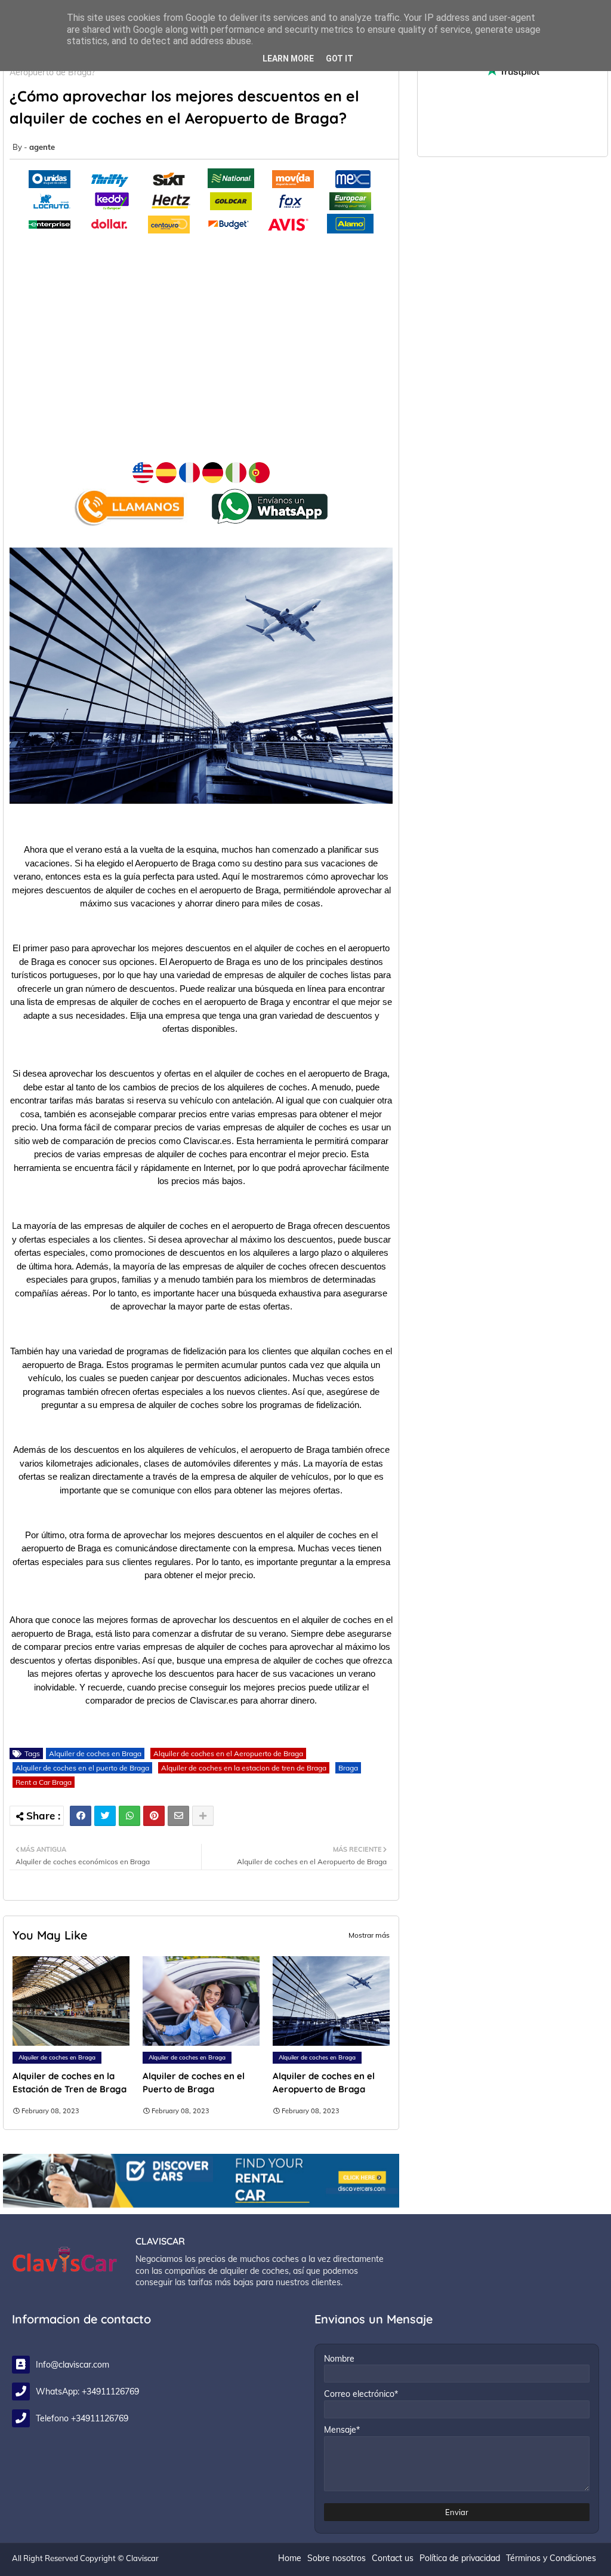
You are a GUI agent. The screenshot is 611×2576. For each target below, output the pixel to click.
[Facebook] (81, 1816)
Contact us (393, 2558)
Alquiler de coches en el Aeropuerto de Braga (228, 1753)
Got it (340, 59)
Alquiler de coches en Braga (95, 1753)
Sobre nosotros (337, 2558)
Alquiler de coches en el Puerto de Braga (194, 2082)
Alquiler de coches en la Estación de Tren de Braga (70, 2082)
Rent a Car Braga (44, 1782)
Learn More (288, 59)
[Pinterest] (154, 1816)
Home (290, 2558)
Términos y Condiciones (551, 2558)
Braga (348, 1768)
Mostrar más (369, 1935)
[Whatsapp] (129, 1816)
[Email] (178, 1816)
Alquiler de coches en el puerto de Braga (82, 1768)
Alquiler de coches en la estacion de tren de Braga (244, 1768)
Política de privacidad (460, 2558)
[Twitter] (105, 1816)
